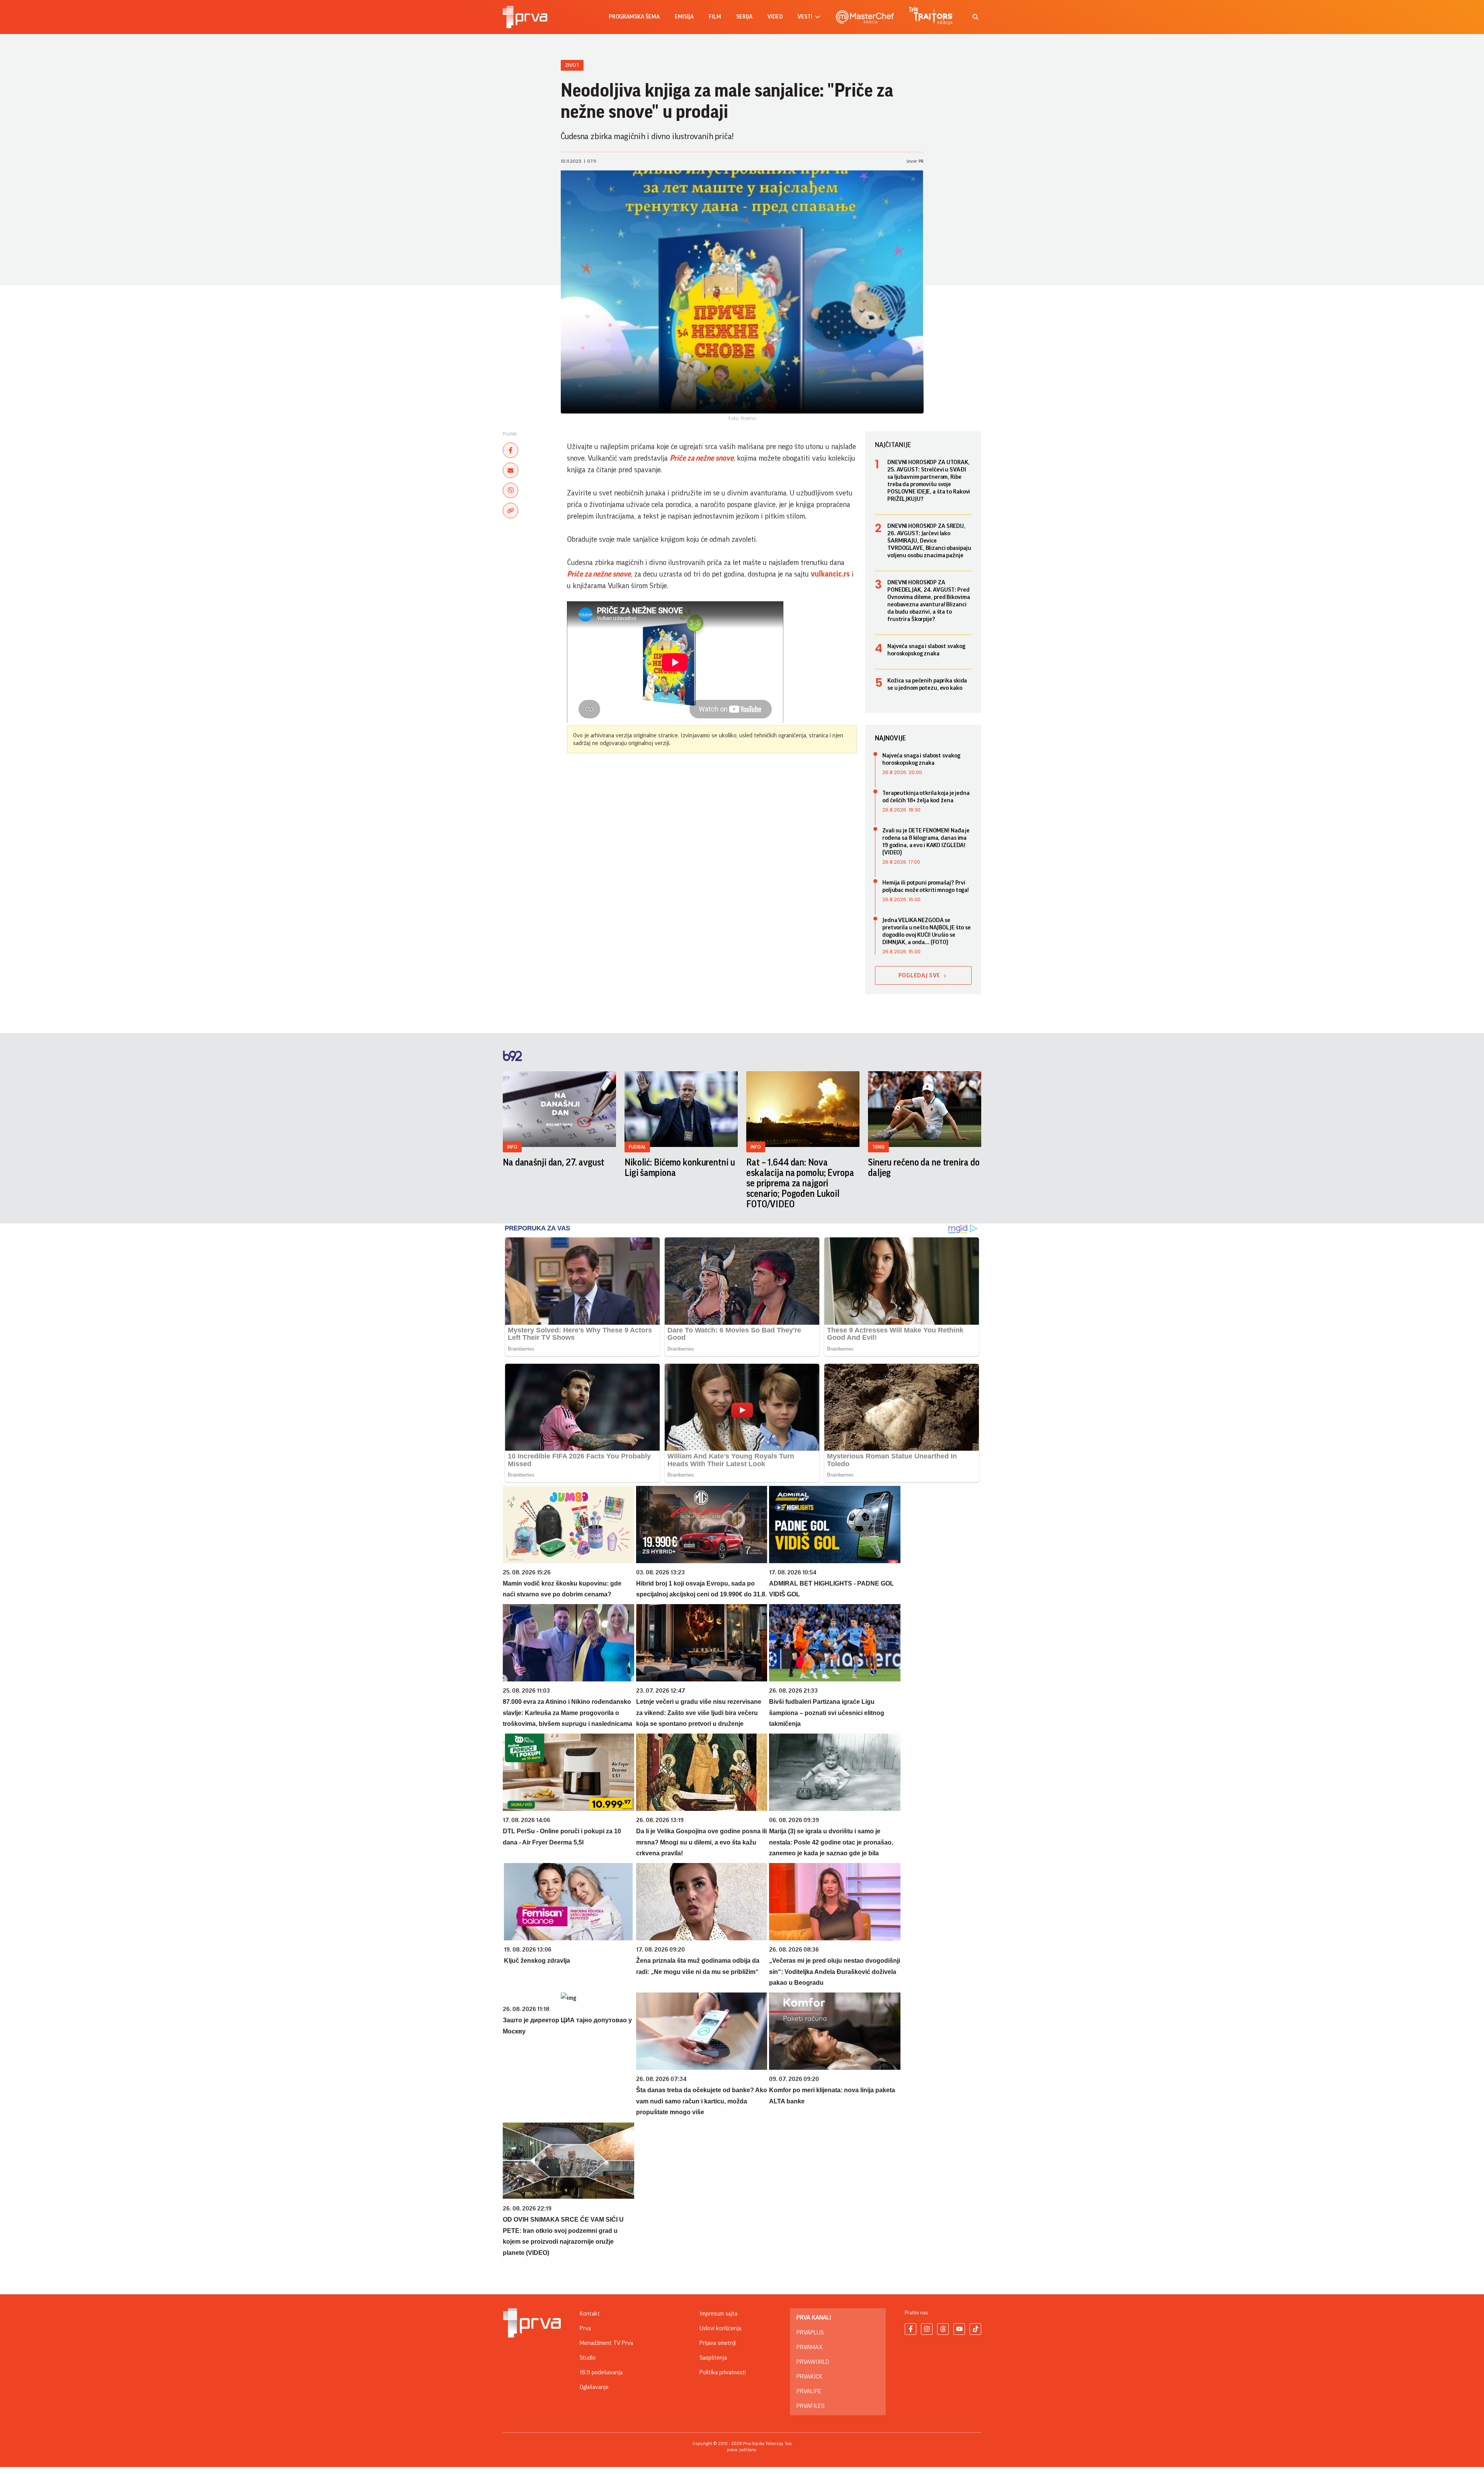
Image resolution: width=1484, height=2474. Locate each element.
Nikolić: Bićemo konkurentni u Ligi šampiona (680, 1168)
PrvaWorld (813, 2362)
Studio (588, 2358)
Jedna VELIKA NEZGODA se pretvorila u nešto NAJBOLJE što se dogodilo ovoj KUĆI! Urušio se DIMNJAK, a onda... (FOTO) (927, 931)
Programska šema (634, 17)
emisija (684, 17)
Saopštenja (713, 2358)
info (512, 1147)
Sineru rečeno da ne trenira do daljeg (924, 1168)
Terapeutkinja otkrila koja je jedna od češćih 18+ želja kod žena (926, 797)
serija (744, 17)
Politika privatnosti (723, 2372)
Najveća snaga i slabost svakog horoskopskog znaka (926, 650)
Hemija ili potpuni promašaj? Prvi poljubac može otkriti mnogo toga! (926, 886)
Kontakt (590, 2314)
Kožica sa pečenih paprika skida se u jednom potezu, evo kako (927, 684)
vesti (805, 17)
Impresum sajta (718, 2314)
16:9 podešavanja (601, 2372)
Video (775, 17)
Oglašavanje (594, 2387)
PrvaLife (809, 2391)
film (715, 17)
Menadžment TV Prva (606, 2343)
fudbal (637, 1147)
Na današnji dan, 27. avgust (554, 1162)
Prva (585, 2328)
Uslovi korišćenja (720, 2328)
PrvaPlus (810, 2333)
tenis (878, 1147)
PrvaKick (809, 2377)
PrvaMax (809, 2347)
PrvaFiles (810, 2406)
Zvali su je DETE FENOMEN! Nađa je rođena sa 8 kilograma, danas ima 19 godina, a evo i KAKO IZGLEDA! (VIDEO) (926, 841)
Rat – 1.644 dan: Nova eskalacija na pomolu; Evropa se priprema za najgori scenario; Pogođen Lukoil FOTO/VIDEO (800, 1183)
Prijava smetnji (718, 2343)
